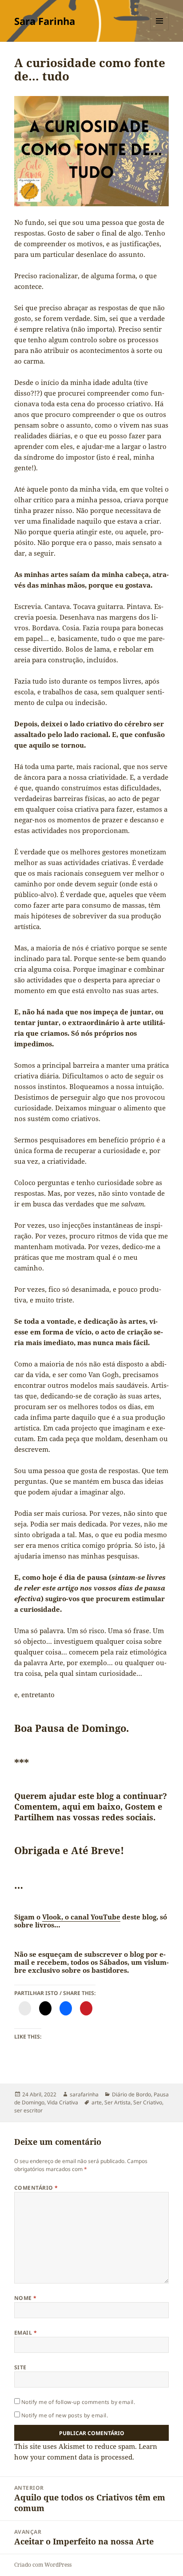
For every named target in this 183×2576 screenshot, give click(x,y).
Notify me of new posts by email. (65, 2415)
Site (20, 2367)
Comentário (36, 2188)
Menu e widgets (160, 30)
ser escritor (28, 2110)
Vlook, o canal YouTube (81, 1917)
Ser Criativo (148, 2102)
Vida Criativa (63, 2102)
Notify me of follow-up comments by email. (78, 2402)
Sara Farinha (45, 21)
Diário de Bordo (131, 2094)
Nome (26, 2298)
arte (97, 2102)
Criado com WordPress (43, 2565)
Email (26, 2333)
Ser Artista (117, 2102)
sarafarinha (84, 2094)
